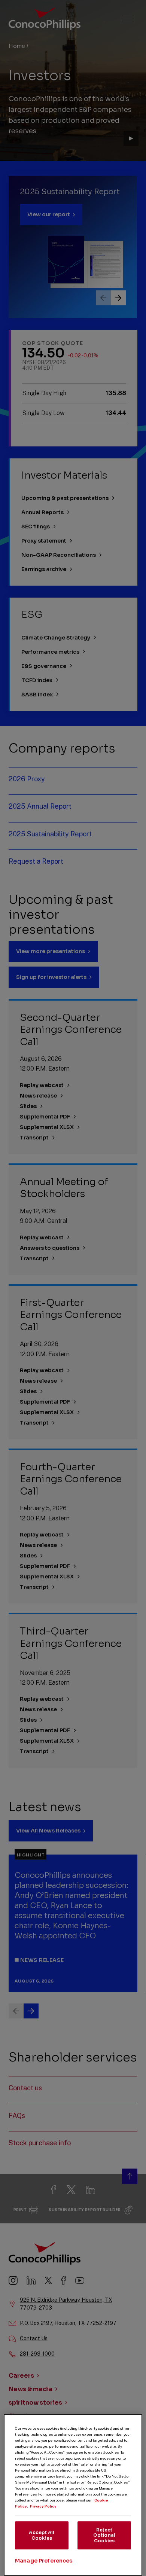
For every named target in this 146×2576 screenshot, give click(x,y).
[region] (73, 2495)
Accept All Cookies (42, 2535)
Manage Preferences (44, 2561)
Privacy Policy (43, 2506)
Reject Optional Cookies (104, 2535)
